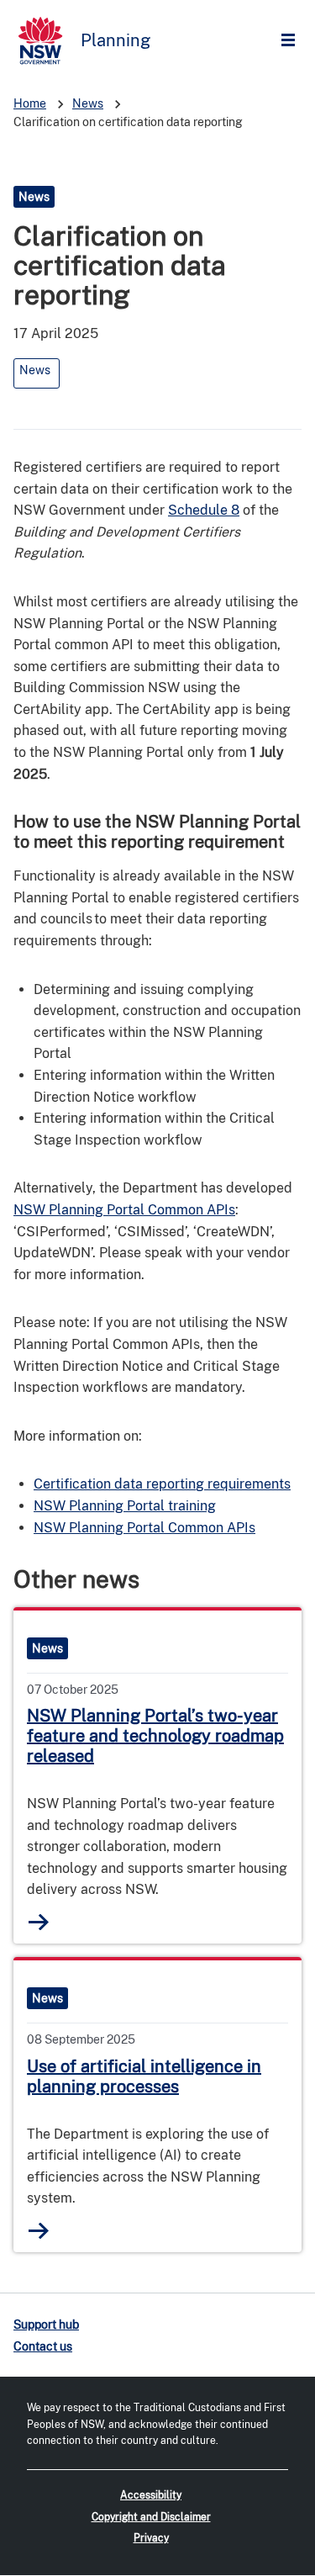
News (88, 103)
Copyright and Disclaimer (151, 2517)
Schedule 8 (204, 510)
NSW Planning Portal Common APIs (124, 1210)
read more (39, 1922)
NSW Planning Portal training (125, 1506)
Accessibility (151, 2495)
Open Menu (292, 41)
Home (30, 103)
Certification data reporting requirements (162, 1484)
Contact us (43, 2346)
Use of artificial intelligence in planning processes (144, 2076)
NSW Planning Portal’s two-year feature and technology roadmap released (155, 1736)
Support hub (46, 2325)
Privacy (151, 2538)
